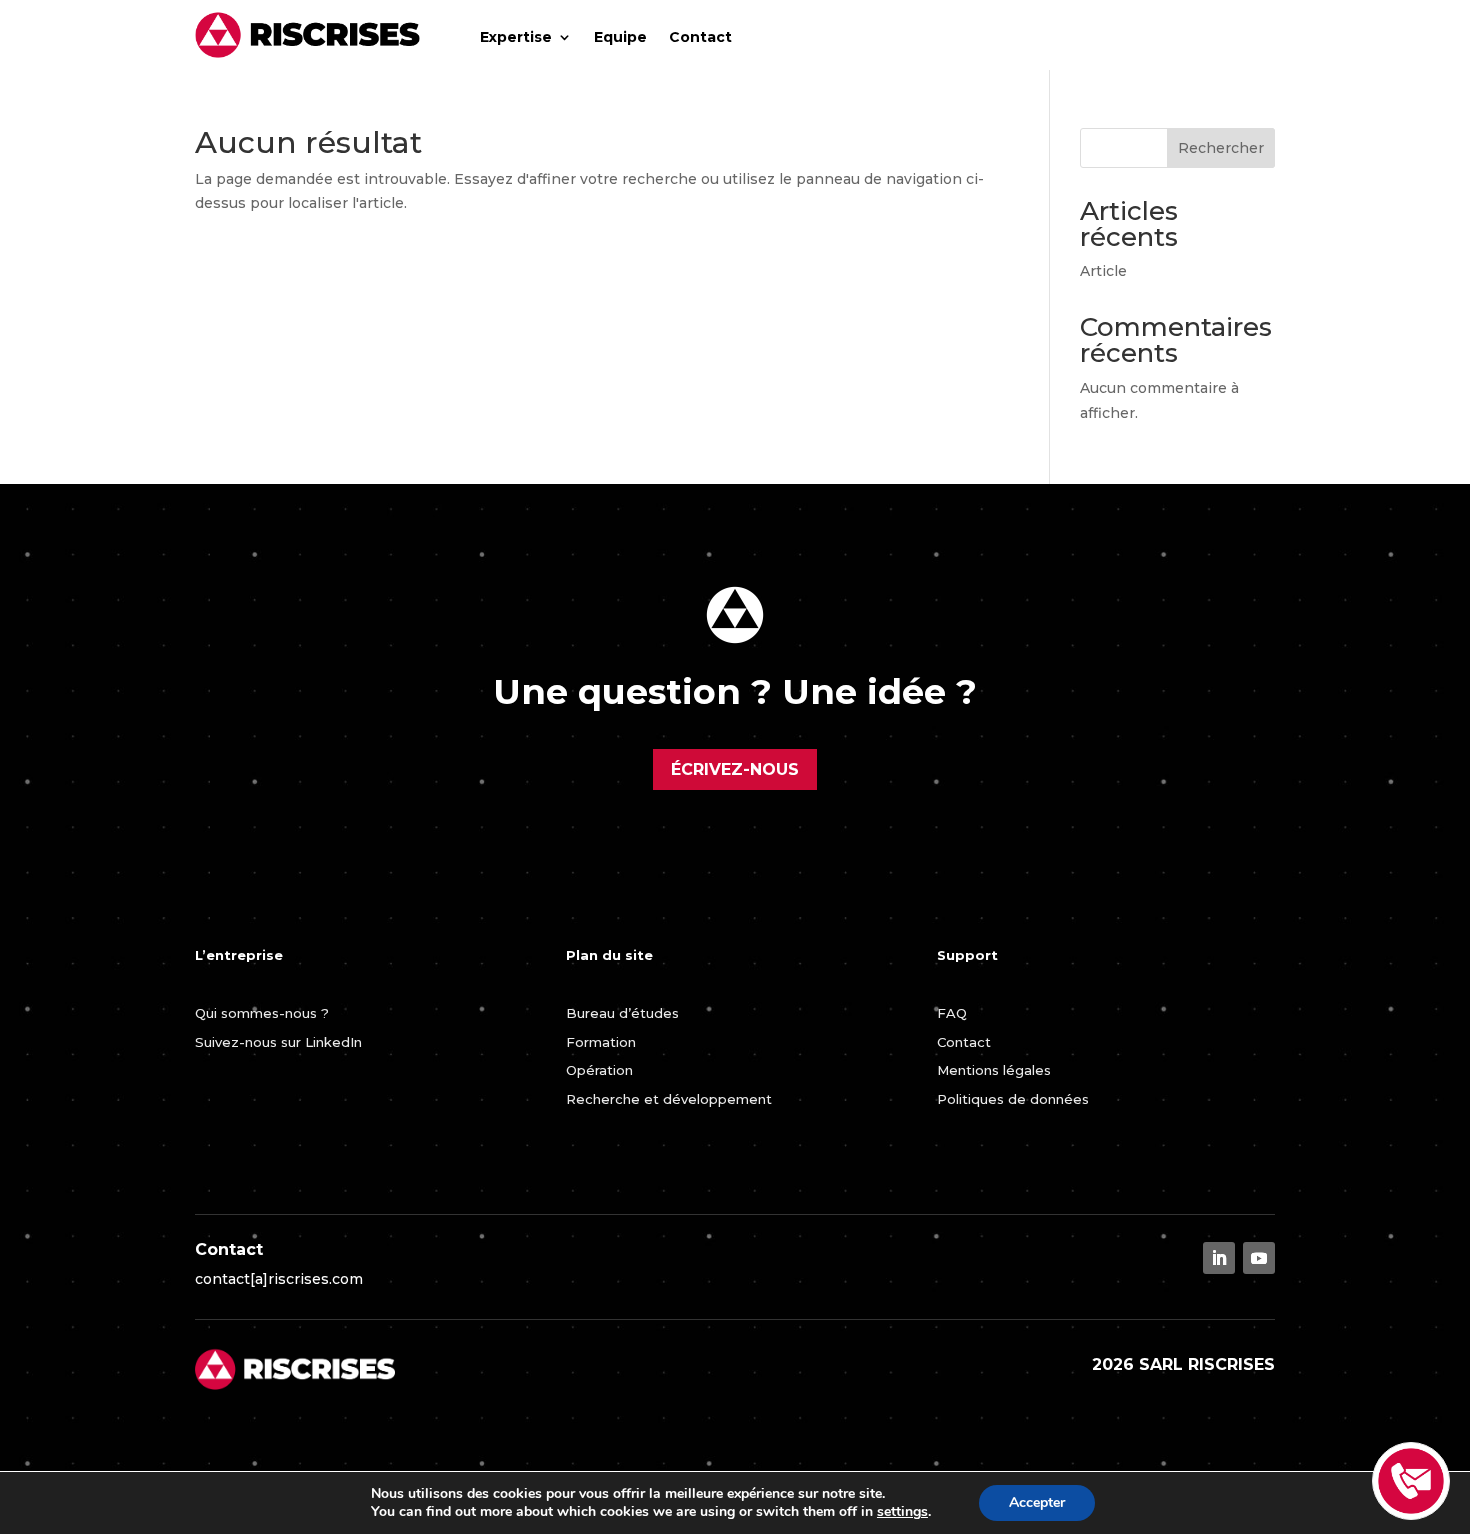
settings (902, 1512)
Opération (599, 1070)
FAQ (952, 1013)
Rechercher (1221, 148)
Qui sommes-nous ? (262, 1013)
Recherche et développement (669, 1099)
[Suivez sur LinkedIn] (1219, 1258)
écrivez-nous (735, 769)
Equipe (620, 37)
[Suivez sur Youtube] (1259, 1258)
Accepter (1037, 1502)
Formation (601, 1042)
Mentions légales (994, 1070)
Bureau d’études (622, 1013)
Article (1103, 271)
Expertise (516, 37)
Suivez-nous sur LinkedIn (278, 1042)
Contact (700, 37)
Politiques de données (1013, 1099)
